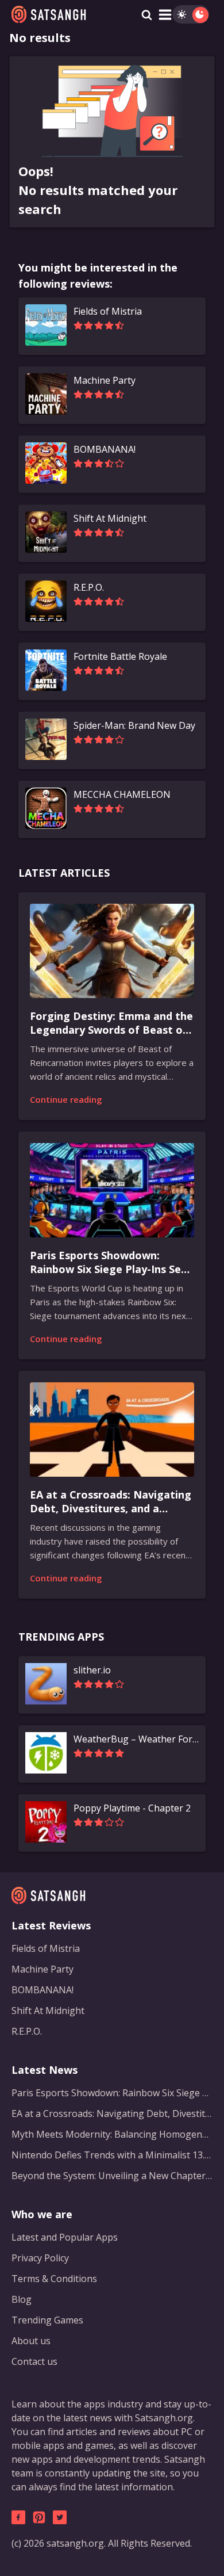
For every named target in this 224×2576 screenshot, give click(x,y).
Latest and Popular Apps (65, 2237)
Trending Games (47, 2320)
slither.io (92, 1670)
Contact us (34, 2361)
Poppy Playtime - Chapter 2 (132, 1808)
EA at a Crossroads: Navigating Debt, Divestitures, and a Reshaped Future (111, 1502)
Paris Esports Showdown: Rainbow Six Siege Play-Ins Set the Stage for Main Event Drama (108, 1263)
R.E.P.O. (27, 2031)
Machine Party (43, 1969)
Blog (22, 2299)
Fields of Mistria (46, 1948)
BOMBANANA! (43, 1990)
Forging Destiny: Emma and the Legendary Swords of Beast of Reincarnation (111, 1023)
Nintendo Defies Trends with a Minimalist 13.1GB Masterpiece (112, 2155)
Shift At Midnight (48, 2011)
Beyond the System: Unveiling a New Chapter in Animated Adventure (112, 2176)
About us (31, 2341)
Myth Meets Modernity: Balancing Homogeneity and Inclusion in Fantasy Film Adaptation (112, 2134)
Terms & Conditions (54, 2279)
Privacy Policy (40, 2258)
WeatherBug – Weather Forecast (136, 1739)
